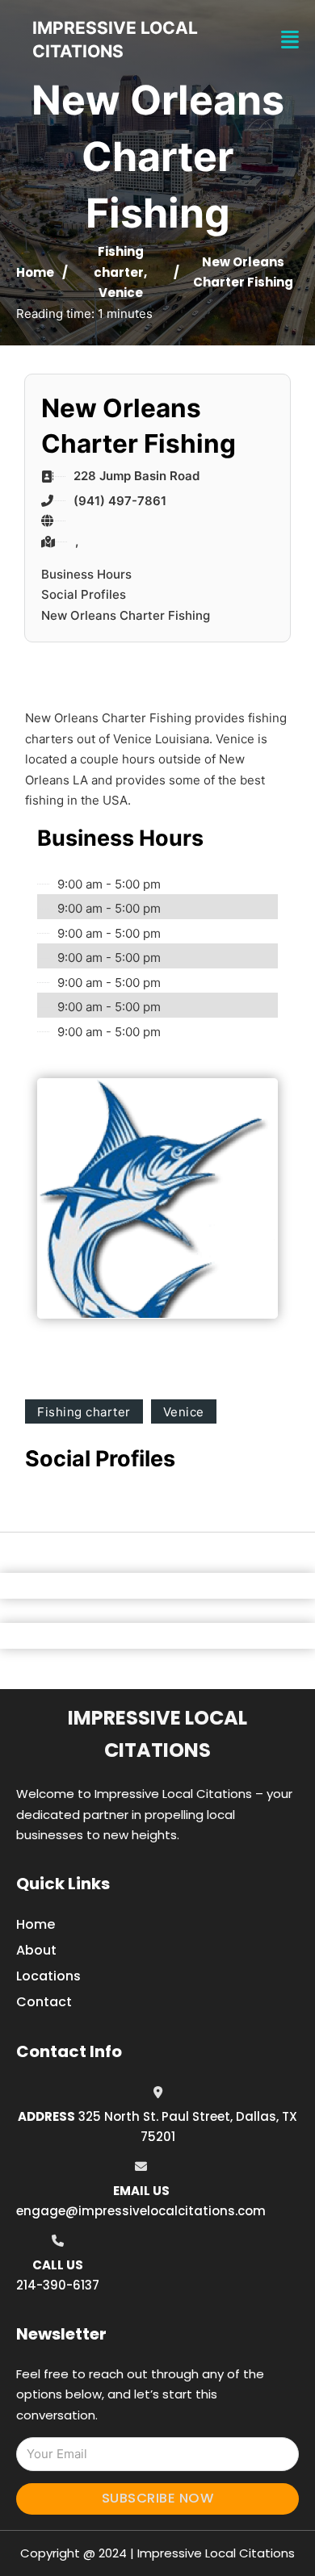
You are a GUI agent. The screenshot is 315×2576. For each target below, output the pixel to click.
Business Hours (86, 574)
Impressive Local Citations (157, 1734)
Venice (121, 293)
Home (35, 272)
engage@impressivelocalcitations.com (141, 2211)
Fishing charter (84, 1412)
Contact (44, 2002)
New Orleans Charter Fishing (126, 615)
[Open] (290, 40)
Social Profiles (84, 594)
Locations (48, 1976)
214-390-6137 (58, 2285)
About (36, 1950)
